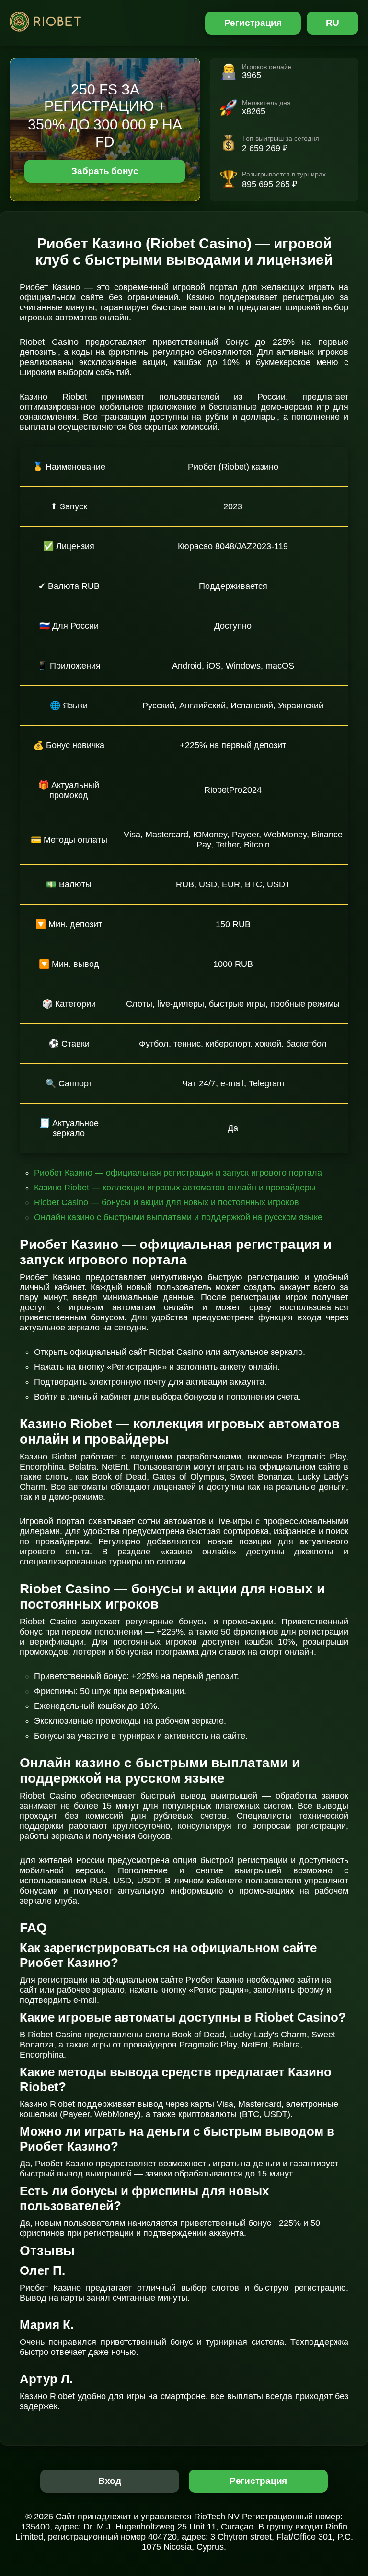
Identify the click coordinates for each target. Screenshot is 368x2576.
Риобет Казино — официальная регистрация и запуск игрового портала (178, 1173)
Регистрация (253, 23)
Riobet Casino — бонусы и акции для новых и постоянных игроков (167, 1202)
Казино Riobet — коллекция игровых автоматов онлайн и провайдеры (175, 1188)
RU (333, 23)
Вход (110, 2481)
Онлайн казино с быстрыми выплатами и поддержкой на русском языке (178, 1217)
